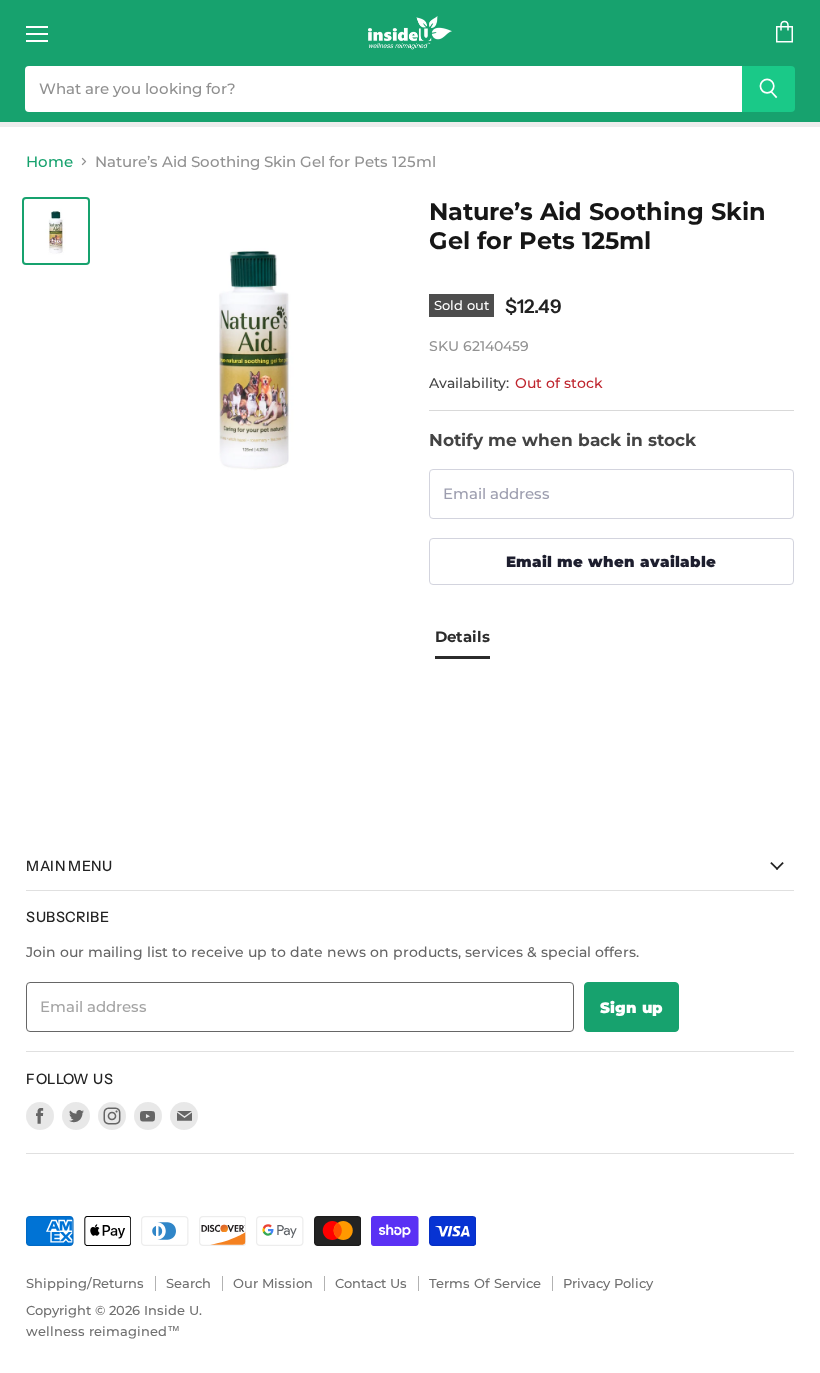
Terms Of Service (485, 1283)
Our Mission (273, 1283)
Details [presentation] (462, 636)
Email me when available (611, 561)
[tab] (470, 640)
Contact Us (371, 1283)
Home (49, 161)
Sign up (631, 1007)
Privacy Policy (608, 1283)
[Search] (768, 89)
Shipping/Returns (85, 1283)
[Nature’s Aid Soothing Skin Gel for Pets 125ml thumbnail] (56, 231)
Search (188, 1283)
